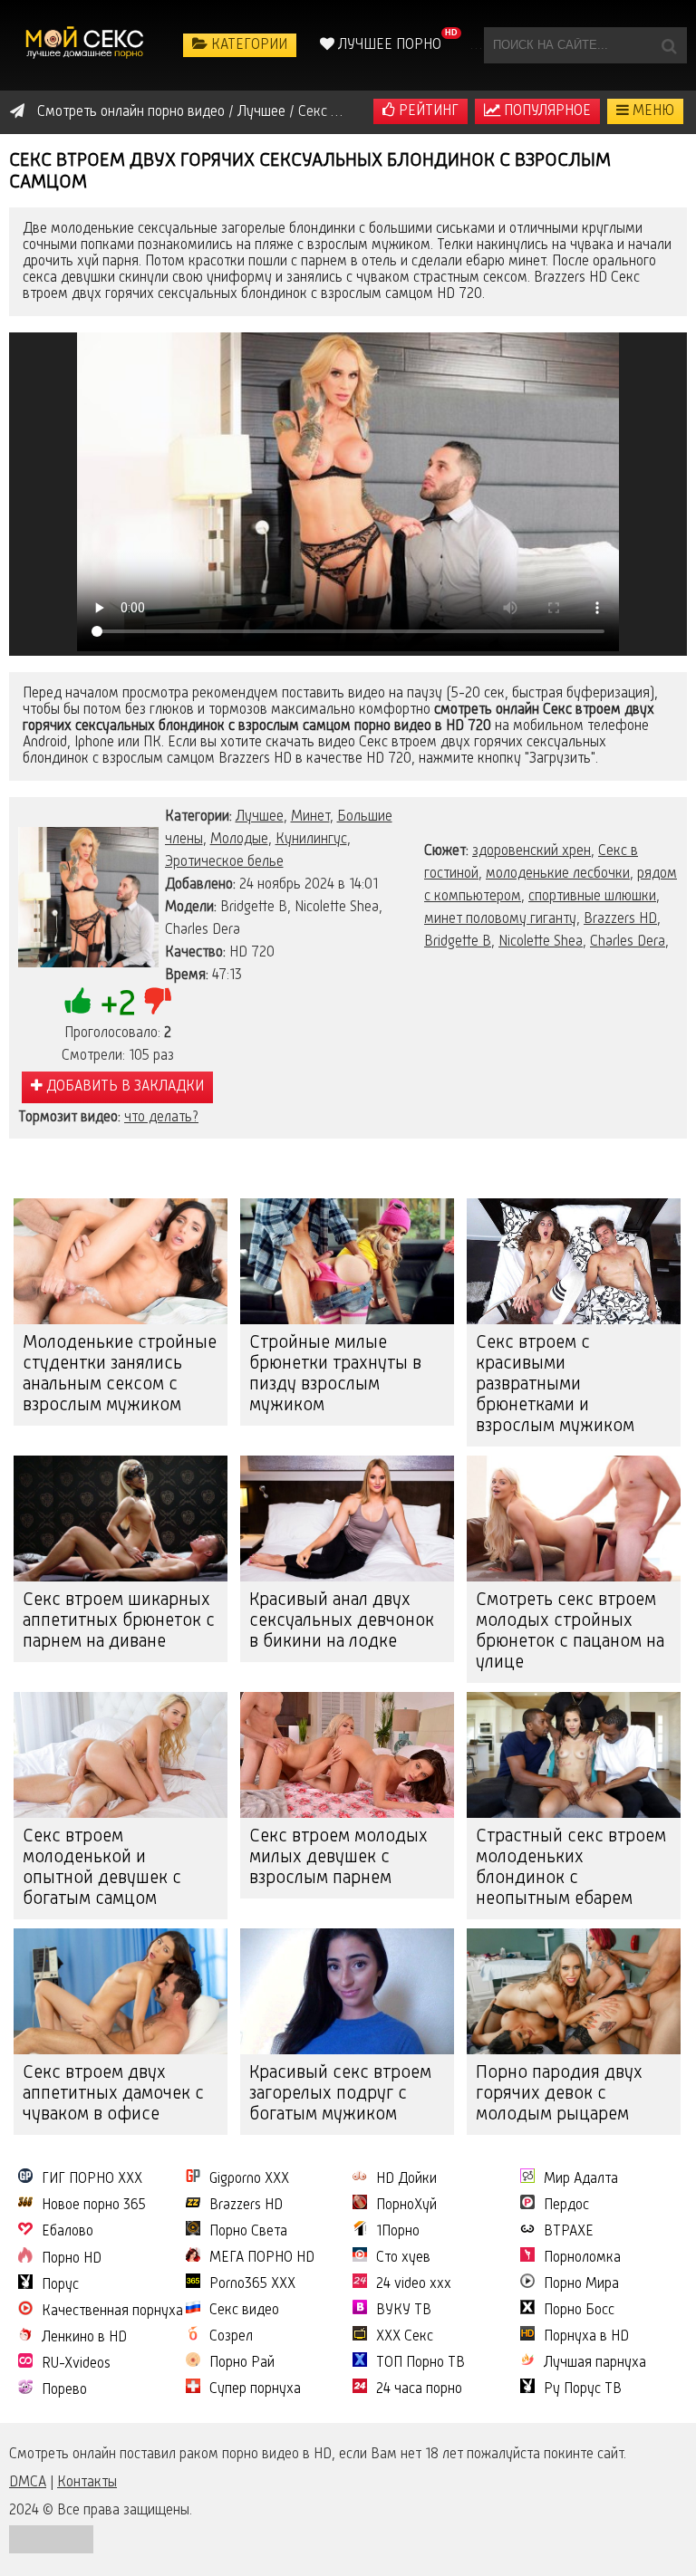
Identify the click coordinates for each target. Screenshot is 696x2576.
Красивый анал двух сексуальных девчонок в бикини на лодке (342, 1621)
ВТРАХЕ (569, 2232)
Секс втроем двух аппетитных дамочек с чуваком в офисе (113, 2094)
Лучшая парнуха (595, 2363)
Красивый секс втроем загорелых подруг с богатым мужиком (340, 2094)
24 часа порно (419, 2389)
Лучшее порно (388, 45)
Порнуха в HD (586, 2337)
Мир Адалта (581, 2179)
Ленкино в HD (84, 2338)
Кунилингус (311, 840)
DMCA (28, 2483)
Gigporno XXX (249, 2179)
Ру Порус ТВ (583, 2389)
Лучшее (260, 817)
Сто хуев (403, 2258)
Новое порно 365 (94, 2206)
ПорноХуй (406, 2206)
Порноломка (582, 2258)
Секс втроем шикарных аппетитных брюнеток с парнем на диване (119, 1621)
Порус (60, 2285)
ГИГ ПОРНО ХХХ (92, 2179)
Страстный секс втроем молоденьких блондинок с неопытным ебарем (571, 1868)
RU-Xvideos (76, 2364)
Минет (310, 817)
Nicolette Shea (541, 942)
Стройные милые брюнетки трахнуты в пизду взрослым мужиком (335, 1375)
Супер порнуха (255, 2389)
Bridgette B (458, 942)
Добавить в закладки (123, 1087)
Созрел (231, 2337)
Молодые (239, 840)
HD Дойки (406, 2179)
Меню (652, 111)
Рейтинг (427, 111)
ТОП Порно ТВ (420, 2363)
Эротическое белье (224, 862)
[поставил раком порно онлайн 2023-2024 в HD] (86, 45)
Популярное (546, 111)
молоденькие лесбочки (558, 874)
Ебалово (68, 2232)
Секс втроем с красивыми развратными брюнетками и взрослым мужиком (555, 1385)
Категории (247, 45)
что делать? (161, 1118)
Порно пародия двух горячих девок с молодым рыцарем (559, 2094)
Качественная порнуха (112, 2312)
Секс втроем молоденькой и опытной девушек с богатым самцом (102, 1868)
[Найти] (669, 45)
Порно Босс (579, 2311)
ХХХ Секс (405, 2337)
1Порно (398, 2232)
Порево (64, 2390)
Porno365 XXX (252, 2284)
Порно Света (248, 2232)
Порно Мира (581, 2284)
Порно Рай (242, 2363)
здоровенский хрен (532, 851)
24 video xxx (414, 2284)
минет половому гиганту (500, 919)
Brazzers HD (620, 919)
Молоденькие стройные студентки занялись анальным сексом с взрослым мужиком (120, 1375)
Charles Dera (628, 942)
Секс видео (244, 2311)
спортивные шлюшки (592, 897)
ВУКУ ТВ (404, 2311)
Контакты (87, 2483)
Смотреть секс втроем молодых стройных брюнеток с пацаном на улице (570, 1632)
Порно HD (72, 2259)
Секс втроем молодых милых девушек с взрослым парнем (338, 1858)
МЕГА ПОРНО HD (262, 2258)
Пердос (566, 2206)
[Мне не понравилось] (158, 1001)
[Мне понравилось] (78, 1001)
